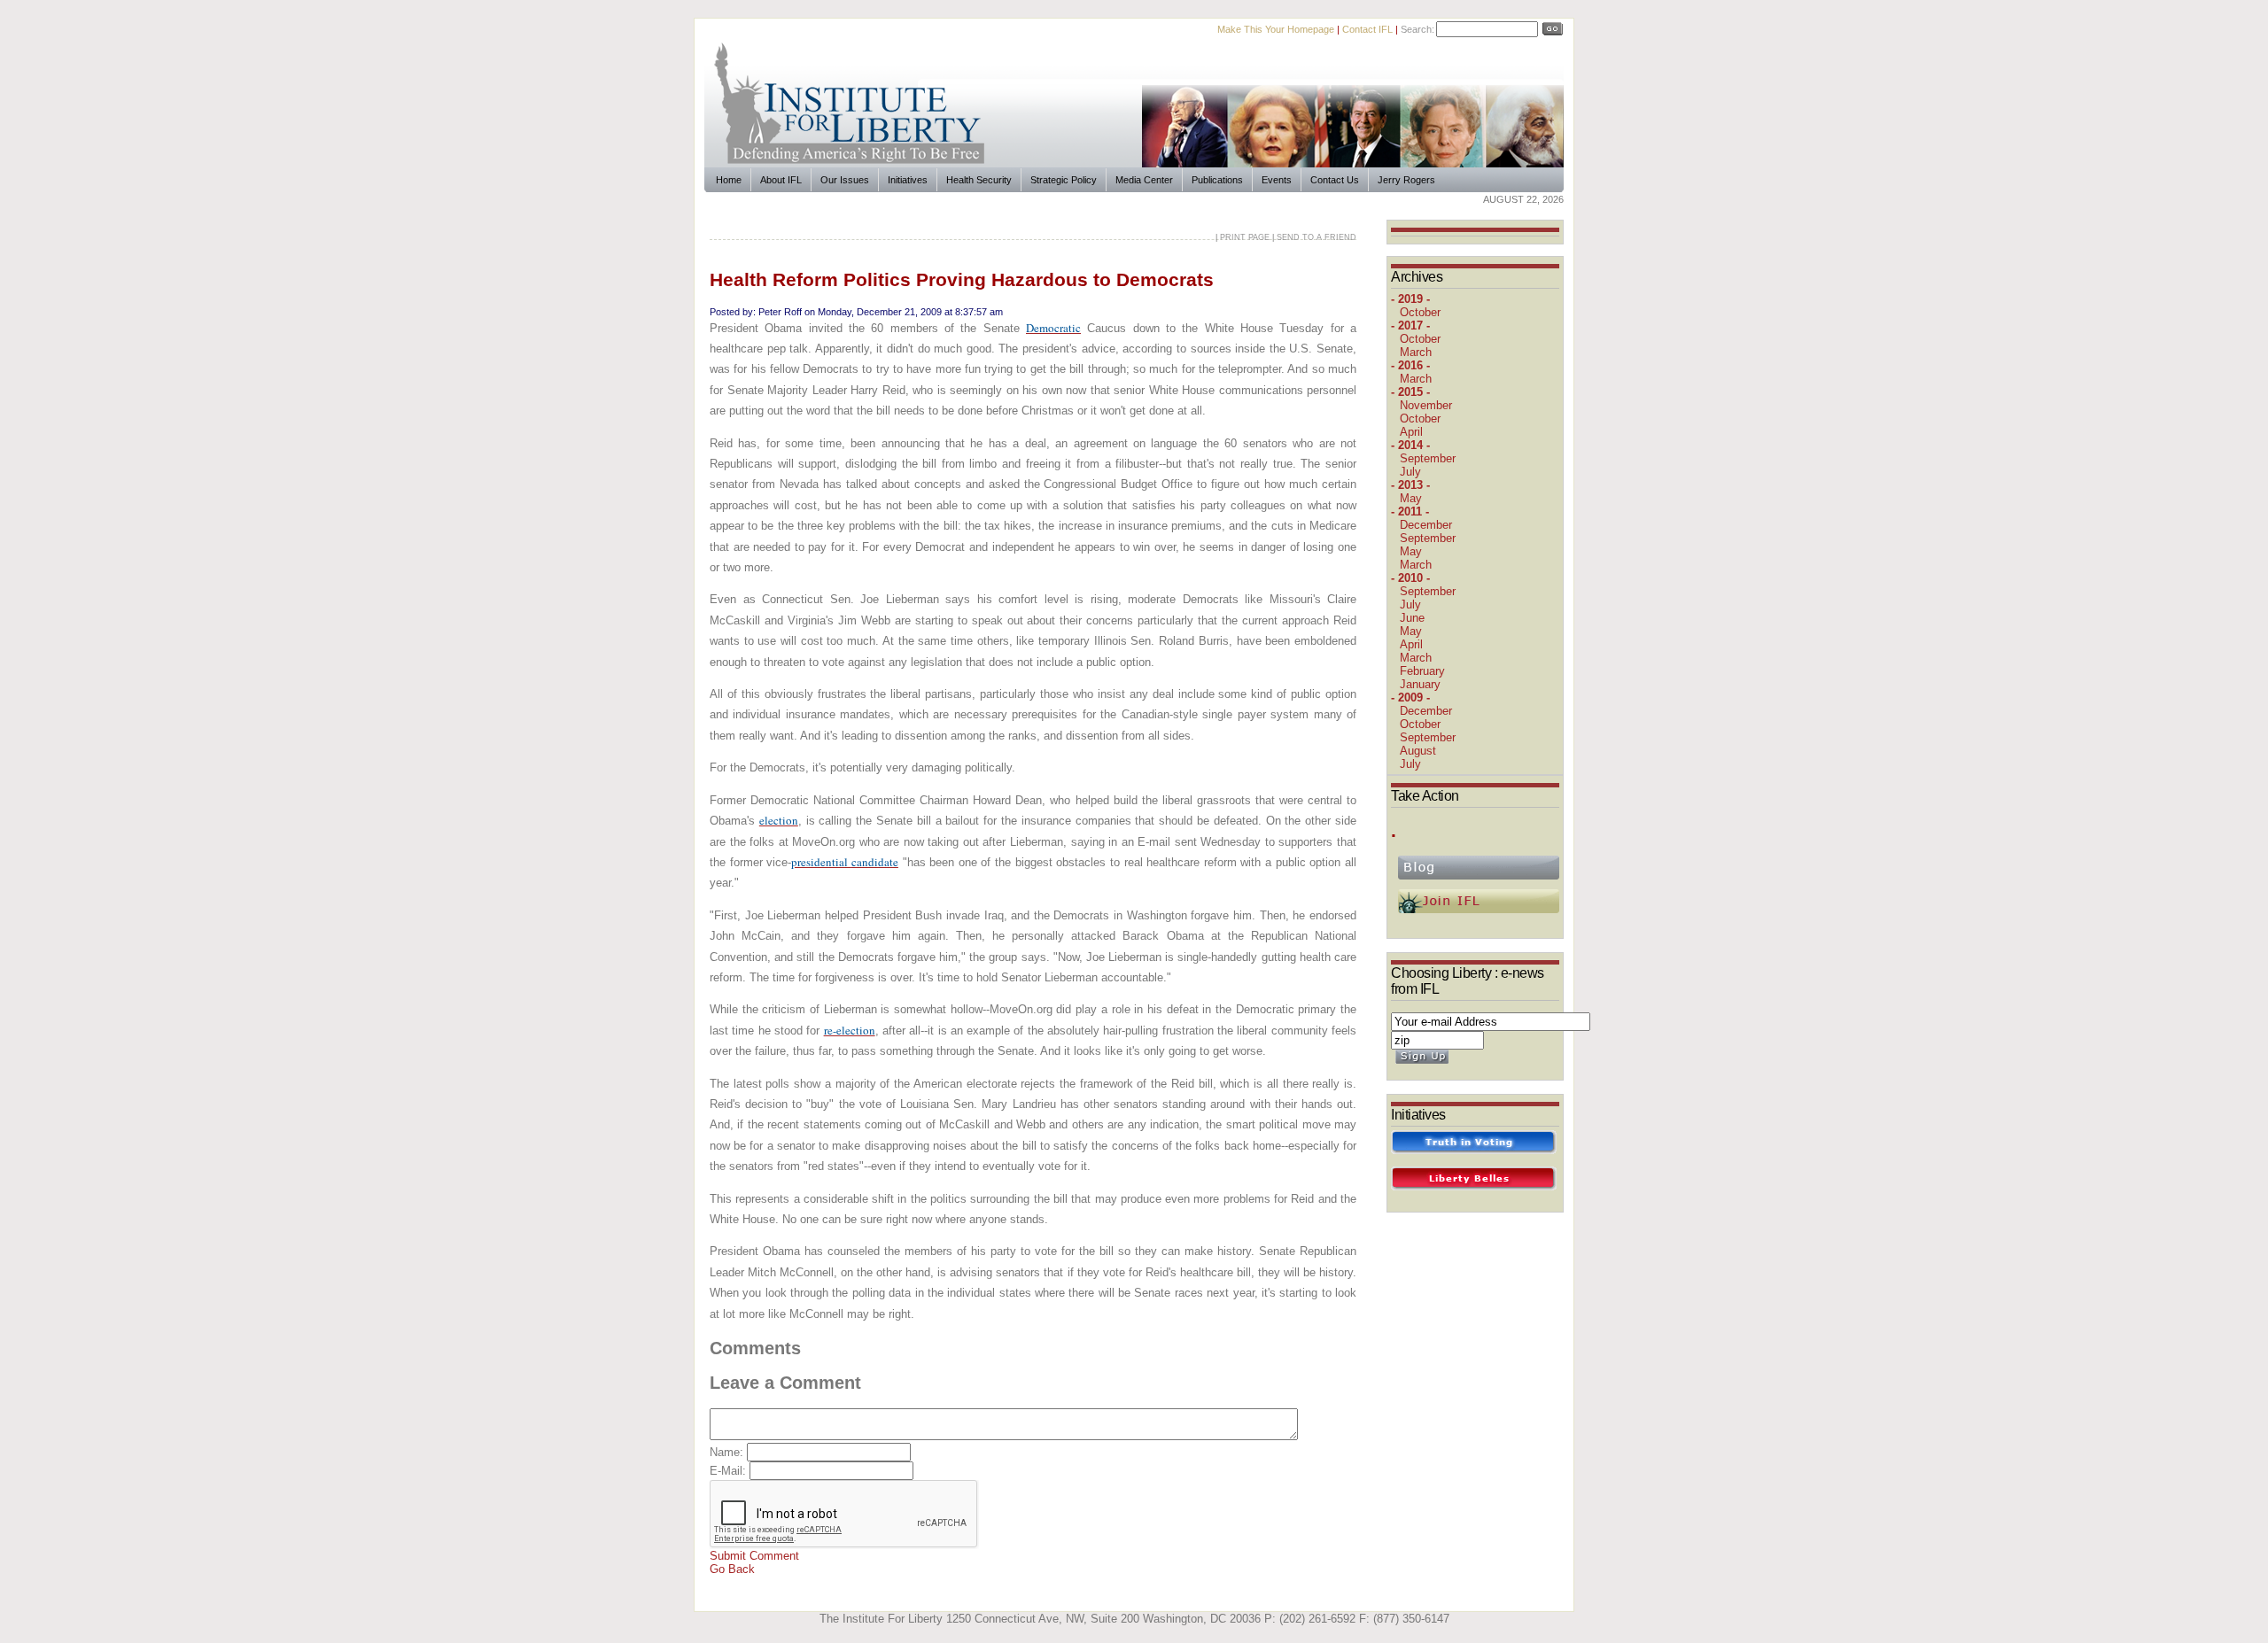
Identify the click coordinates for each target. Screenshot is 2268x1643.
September (1428, 458)
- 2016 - (1410, 365)
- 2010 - (1410, 578)
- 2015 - (1410, 392)
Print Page (1245, 237)
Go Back (732, 1569)
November (1426, 405)
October (1420, 312)
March (1416, 352)
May (1411, 498)
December (1426, 525)
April (1411, 432)
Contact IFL (1367, 29)
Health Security (979, 180)
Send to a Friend (1317, 237)
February (1422, 671)
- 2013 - (1410, 485)
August (1418, 751)
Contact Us (1335, 180)
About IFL (781, 180)
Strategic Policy (1064, 180)
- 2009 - (1410, 697)
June (1412, 618)
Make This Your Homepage (1276, 29)
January (1420, 684)
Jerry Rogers (1406, 180)
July (1410, 472)
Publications (1217, 180)
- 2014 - (1410, 445)
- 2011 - (1410, 511)
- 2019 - (1410, 299)
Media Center (1144, 180)
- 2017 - (1410, 325)
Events (1277, 180)
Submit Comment (754, 1556)
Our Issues (845, 180)
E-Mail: (730, 1471)
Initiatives (908, 180)
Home (729, 180)
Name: (728, 1452)
